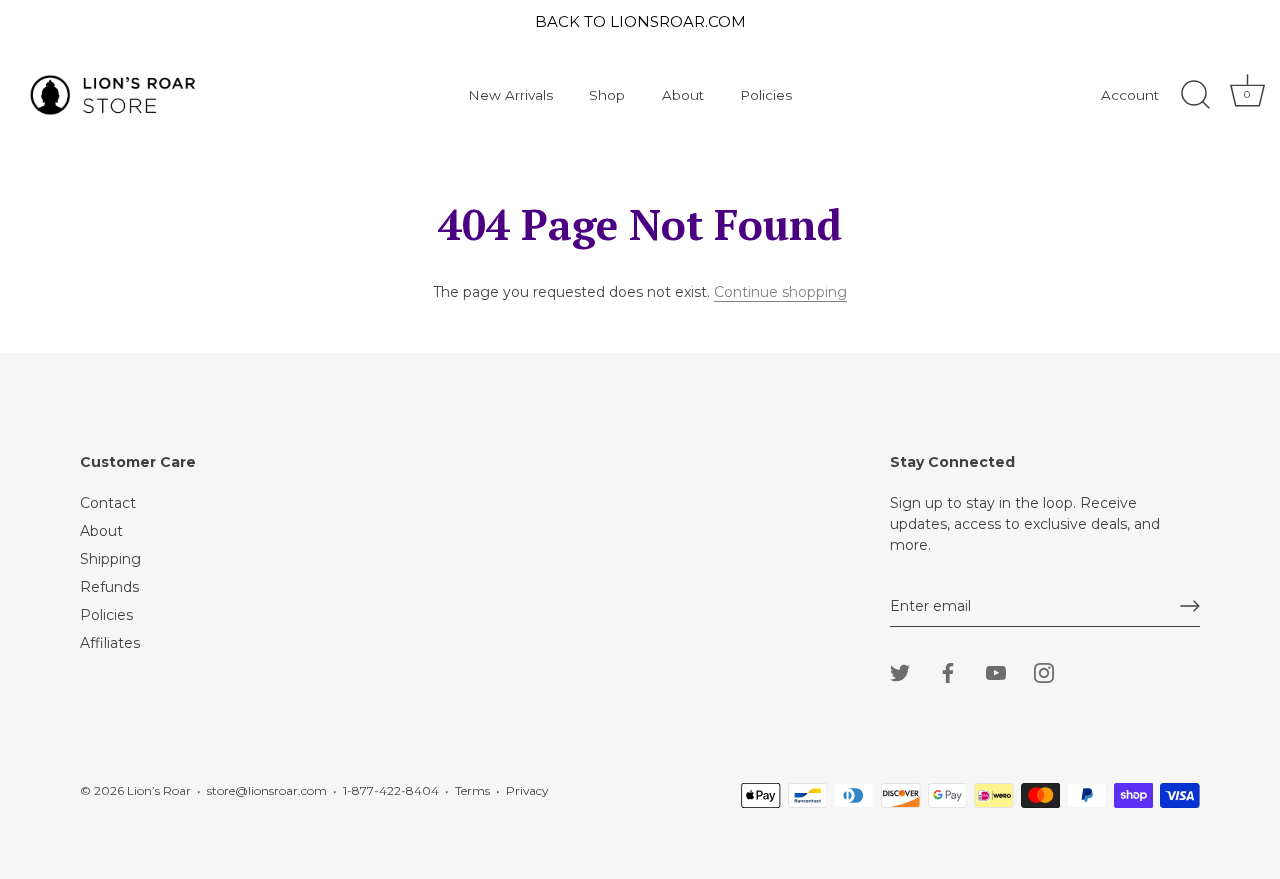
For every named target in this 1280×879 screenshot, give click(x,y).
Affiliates (110, 643)
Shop (607, 95)
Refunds (109, 587)
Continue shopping (780, 292)
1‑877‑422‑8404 (391, 790)
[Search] (1195, 95)
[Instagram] (1044, 672)
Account (1130, 95)
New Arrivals (510, 95)
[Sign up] (1190, 606)
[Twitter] (900, 672)
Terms (472, 790)
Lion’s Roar (159, 790)
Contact (108, 503)
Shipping (110, 559)
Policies (766, 95)
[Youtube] (996, 672)
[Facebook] (948, 672)
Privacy (527, 790)
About (683, 95)
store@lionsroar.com (267, 790)
